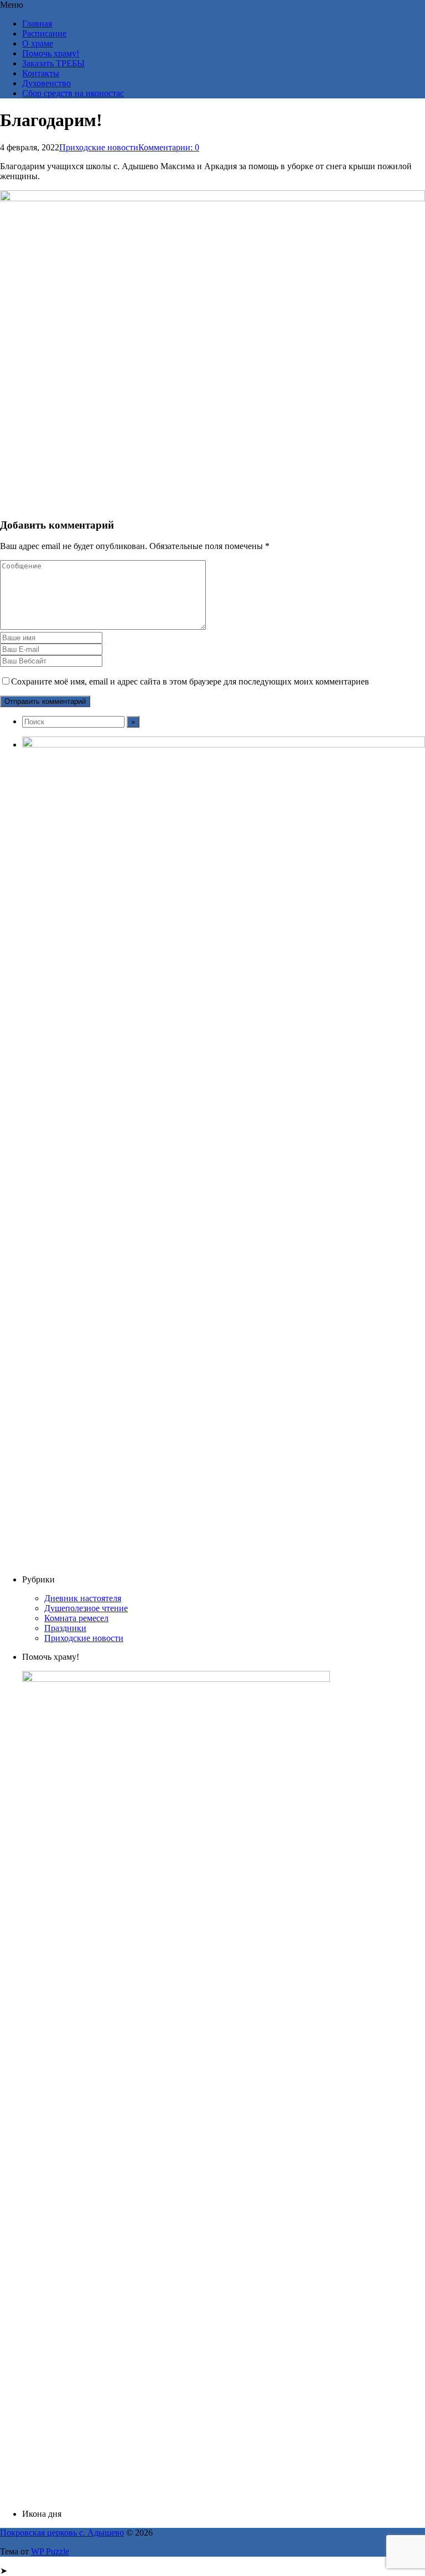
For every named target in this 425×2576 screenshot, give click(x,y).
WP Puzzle (50, 2551)
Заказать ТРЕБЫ (53, 63)
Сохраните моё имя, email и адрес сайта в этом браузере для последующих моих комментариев (190, 681)
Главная (37, 23)
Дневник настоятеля (83, 1598)
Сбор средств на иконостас (73, 93)
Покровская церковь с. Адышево (62, 2533)
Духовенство (46, 83)
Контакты (41, 73)
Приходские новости (99, 147)
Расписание (44, 33)
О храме (38, 43)
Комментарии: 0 (169, 147)
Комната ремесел (76, 1618)
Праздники (65, 1628)
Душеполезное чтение (86, 1608)
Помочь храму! (51, 53)
